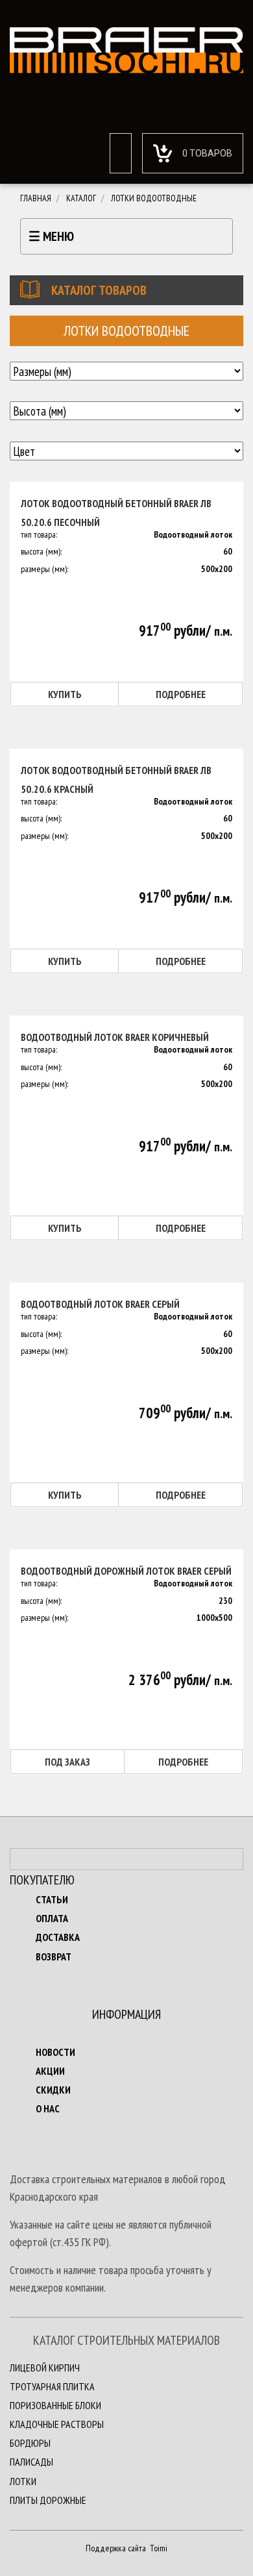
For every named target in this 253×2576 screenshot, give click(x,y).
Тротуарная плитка (52, 2386)
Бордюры (30, 2443)
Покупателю (42, 1880)
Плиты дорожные (48, 2500)
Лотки (23, 2481)
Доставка (58, 1937)
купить (65, 694)
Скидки (53, 2090)
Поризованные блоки (55, 2405)
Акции (50, 2071)
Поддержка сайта (116, 2548)
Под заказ (67, 1762)
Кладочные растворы (57, 2424)
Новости (55, 2052)
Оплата (52, 1918)
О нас (48, 2108)
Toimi (158, 2548)
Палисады (31, 2462)
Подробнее (181, 694)
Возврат (54, 1957)
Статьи (52, 1899)
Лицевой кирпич (45, 2368)
